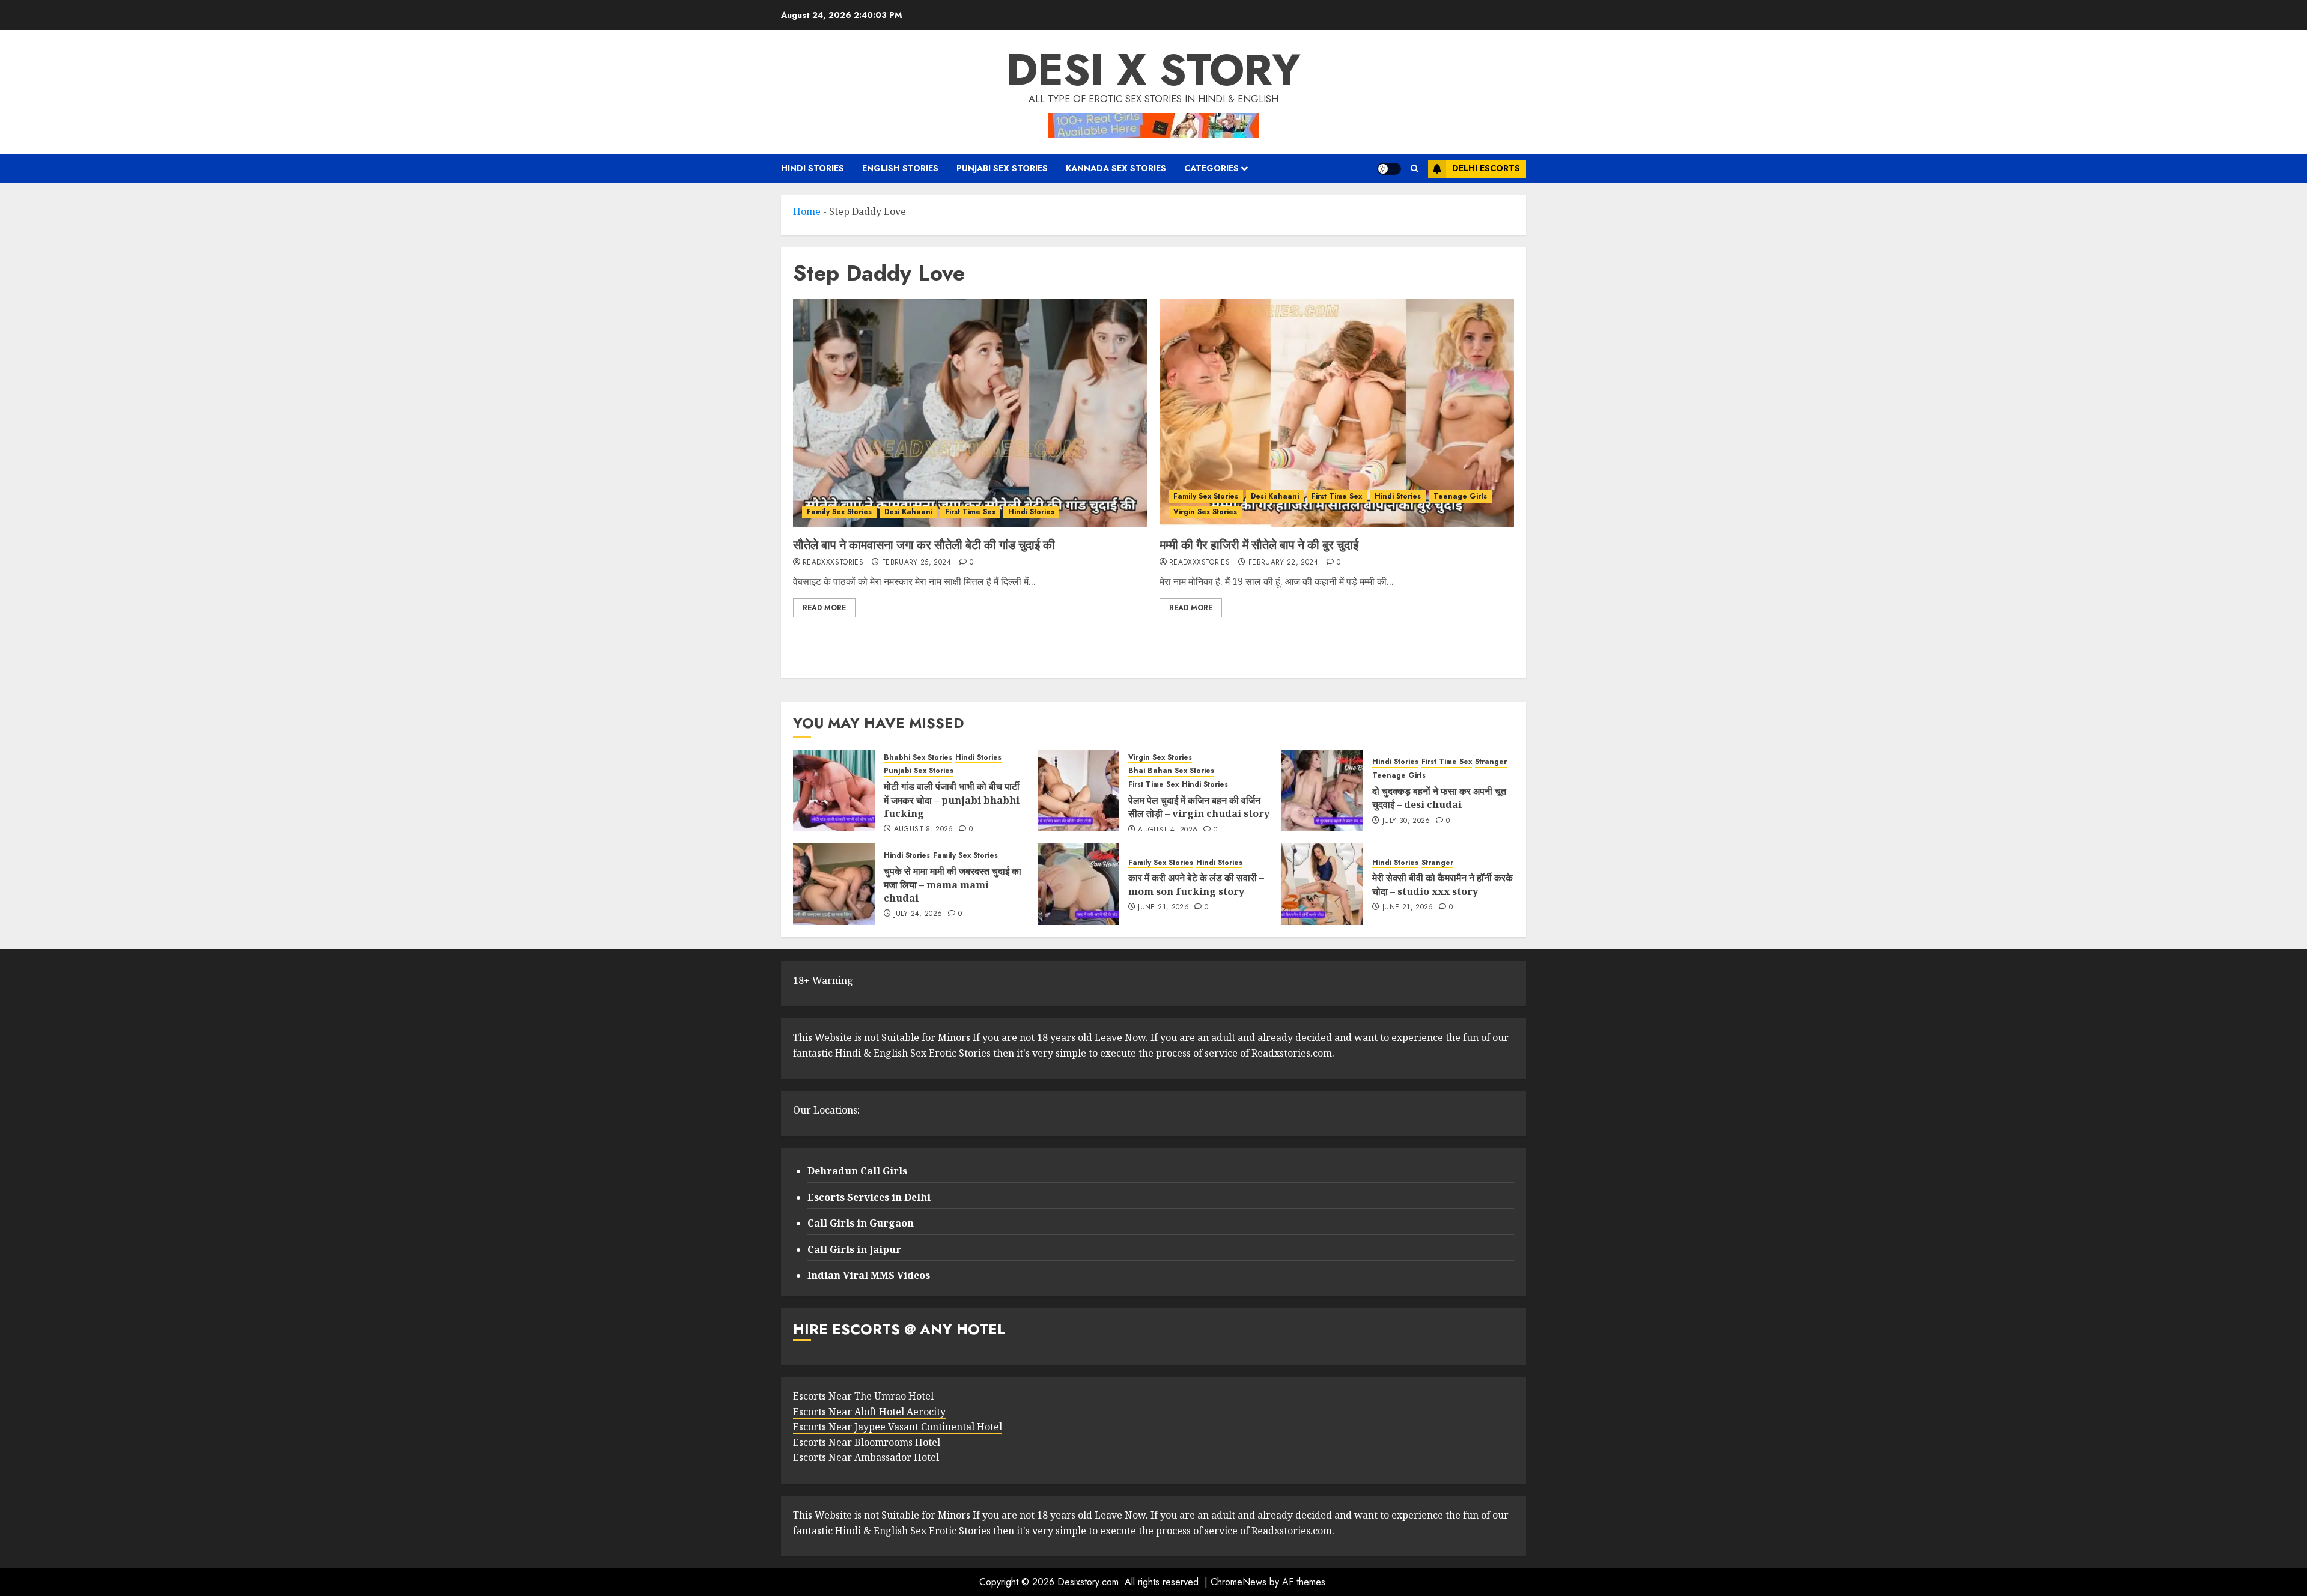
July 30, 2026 (1406, 821)
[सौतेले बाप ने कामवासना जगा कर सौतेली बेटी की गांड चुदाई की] (970, 413)
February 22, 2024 (1283, 563)
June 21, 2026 (1163, 908)
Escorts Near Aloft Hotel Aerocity (869, 1412)
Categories (1211, 168)
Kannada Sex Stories (1116, 168)
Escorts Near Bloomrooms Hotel (867, 1442)
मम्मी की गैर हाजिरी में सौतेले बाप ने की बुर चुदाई (1259, 545)
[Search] (1415, 168)
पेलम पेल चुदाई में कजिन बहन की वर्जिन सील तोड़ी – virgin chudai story (1199, 807)
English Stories (900, 168)
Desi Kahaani (908, 512)
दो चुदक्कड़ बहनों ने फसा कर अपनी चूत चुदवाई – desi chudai (1439, 798)
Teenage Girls (1460, 496)
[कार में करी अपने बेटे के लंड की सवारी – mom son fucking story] (1078, 884)
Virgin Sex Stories (1205, 512)
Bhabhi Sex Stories (918, 758)
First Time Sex (970, 512)
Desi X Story (1153, 70)
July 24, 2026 (918, 914)
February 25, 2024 (916, 563)
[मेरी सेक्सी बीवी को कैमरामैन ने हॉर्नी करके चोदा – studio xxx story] (1322, 884)
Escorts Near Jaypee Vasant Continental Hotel (898, 1427)
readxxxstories (833, 563)
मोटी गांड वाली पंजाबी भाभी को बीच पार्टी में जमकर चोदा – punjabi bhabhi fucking (952, 800)
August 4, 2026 (1168, 830)
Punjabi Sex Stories (1002, 168)
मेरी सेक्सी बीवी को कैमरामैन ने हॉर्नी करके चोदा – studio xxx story (1442, 884)
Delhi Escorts (1486, 168)
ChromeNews (1239, 1582)
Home (807, 211)
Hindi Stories (813, 168)
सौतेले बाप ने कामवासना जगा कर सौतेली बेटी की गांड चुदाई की (924, 545)
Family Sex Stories (839, 512)
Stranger (1491, 762)
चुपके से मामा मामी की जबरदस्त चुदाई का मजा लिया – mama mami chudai (953, 884)
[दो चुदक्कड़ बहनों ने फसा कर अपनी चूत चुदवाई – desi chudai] (1322, 790)
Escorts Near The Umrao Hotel (863, 1396)
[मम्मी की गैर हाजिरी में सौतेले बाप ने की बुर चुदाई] (1337, 413)
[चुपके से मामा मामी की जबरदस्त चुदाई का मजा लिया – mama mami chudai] (834, 884)
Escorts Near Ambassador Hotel (866, 1457)
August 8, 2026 (924, 830)
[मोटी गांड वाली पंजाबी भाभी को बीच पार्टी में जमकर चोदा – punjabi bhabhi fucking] (834, 790)
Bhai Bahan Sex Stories (1171, 771)
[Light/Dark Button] (1389, 169)
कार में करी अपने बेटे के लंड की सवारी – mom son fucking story (1196, 884)
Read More (824, 608)
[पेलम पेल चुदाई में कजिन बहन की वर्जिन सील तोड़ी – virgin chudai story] (1078, 790)
